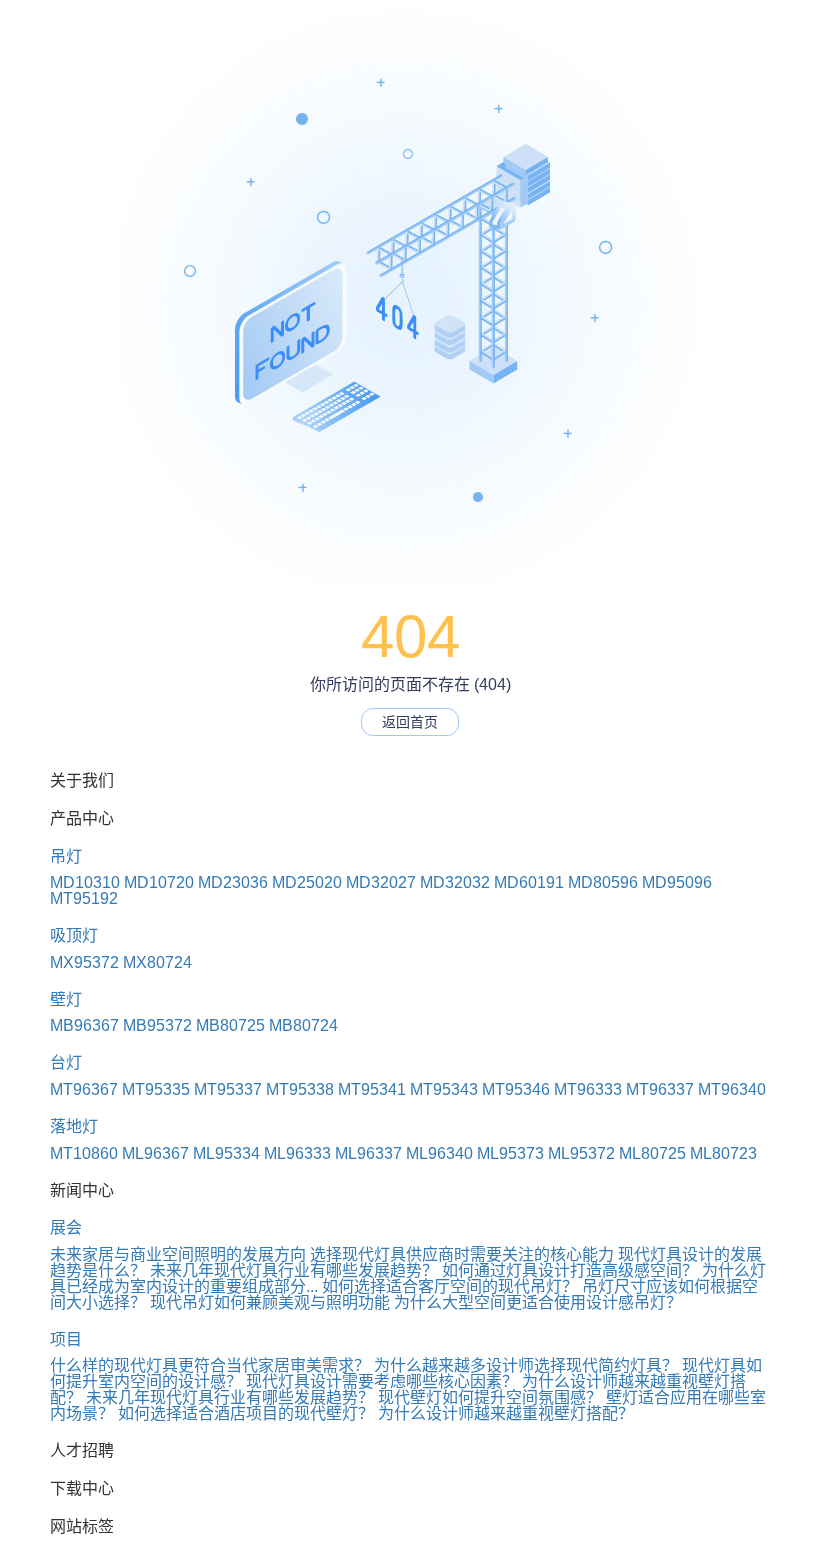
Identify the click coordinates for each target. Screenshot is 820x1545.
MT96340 (732, 1089)
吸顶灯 (74, 935)
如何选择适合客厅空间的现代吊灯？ (450, 1286)
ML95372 (581, 1153)
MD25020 (307, 882)
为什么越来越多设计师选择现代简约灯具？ (526, 1365)
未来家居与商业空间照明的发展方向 (178, 1254)
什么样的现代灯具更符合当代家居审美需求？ (210, 1365)
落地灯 (74, 1126)
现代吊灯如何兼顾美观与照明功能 (270, 1302)
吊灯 (66, 856)
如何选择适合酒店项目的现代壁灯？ (246, 1413)
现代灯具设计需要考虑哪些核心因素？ (382, 1381)
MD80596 (603, 882)
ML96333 (297, 1153)
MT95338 (300, 1089)
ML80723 (723, 1153)
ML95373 (510, 1153)
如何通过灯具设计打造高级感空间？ (570, 1270)
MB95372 (157, 1025)
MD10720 (159, 882)
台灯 (66, 1062)
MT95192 (84, 898)
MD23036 (233, 882)
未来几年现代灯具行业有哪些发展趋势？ (294, 1270)
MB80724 (303, 1025)
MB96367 (84, 1025)
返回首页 (410, 722)
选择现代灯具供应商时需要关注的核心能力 (462, 1254)
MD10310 (85, 882)
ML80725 (652, 1153)
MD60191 (529, 882)
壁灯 (66, 999)
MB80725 (230, 1025)
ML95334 (226, 1153)
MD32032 (455, 882)
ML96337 (368, 1153)
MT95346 (516, 1089)
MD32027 (381, 882)
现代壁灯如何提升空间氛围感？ (490, 1397)
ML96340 (439, 1153)
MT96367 (84, 1089)
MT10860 (84, 1153)
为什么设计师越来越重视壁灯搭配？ (506, 1413)
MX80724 (157, 962)
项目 (66, 1339)
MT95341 (372, 1089)
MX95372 (84, 962)
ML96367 (155, 1153)
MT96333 (588, 1089)
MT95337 (228, 1089)
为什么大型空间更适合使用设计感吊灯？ (538, 1302)
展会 (66, 1227)
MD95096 (677, 882)
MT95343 (444, 1089)
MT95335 (156, 1089)
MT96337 (660, 1089)
